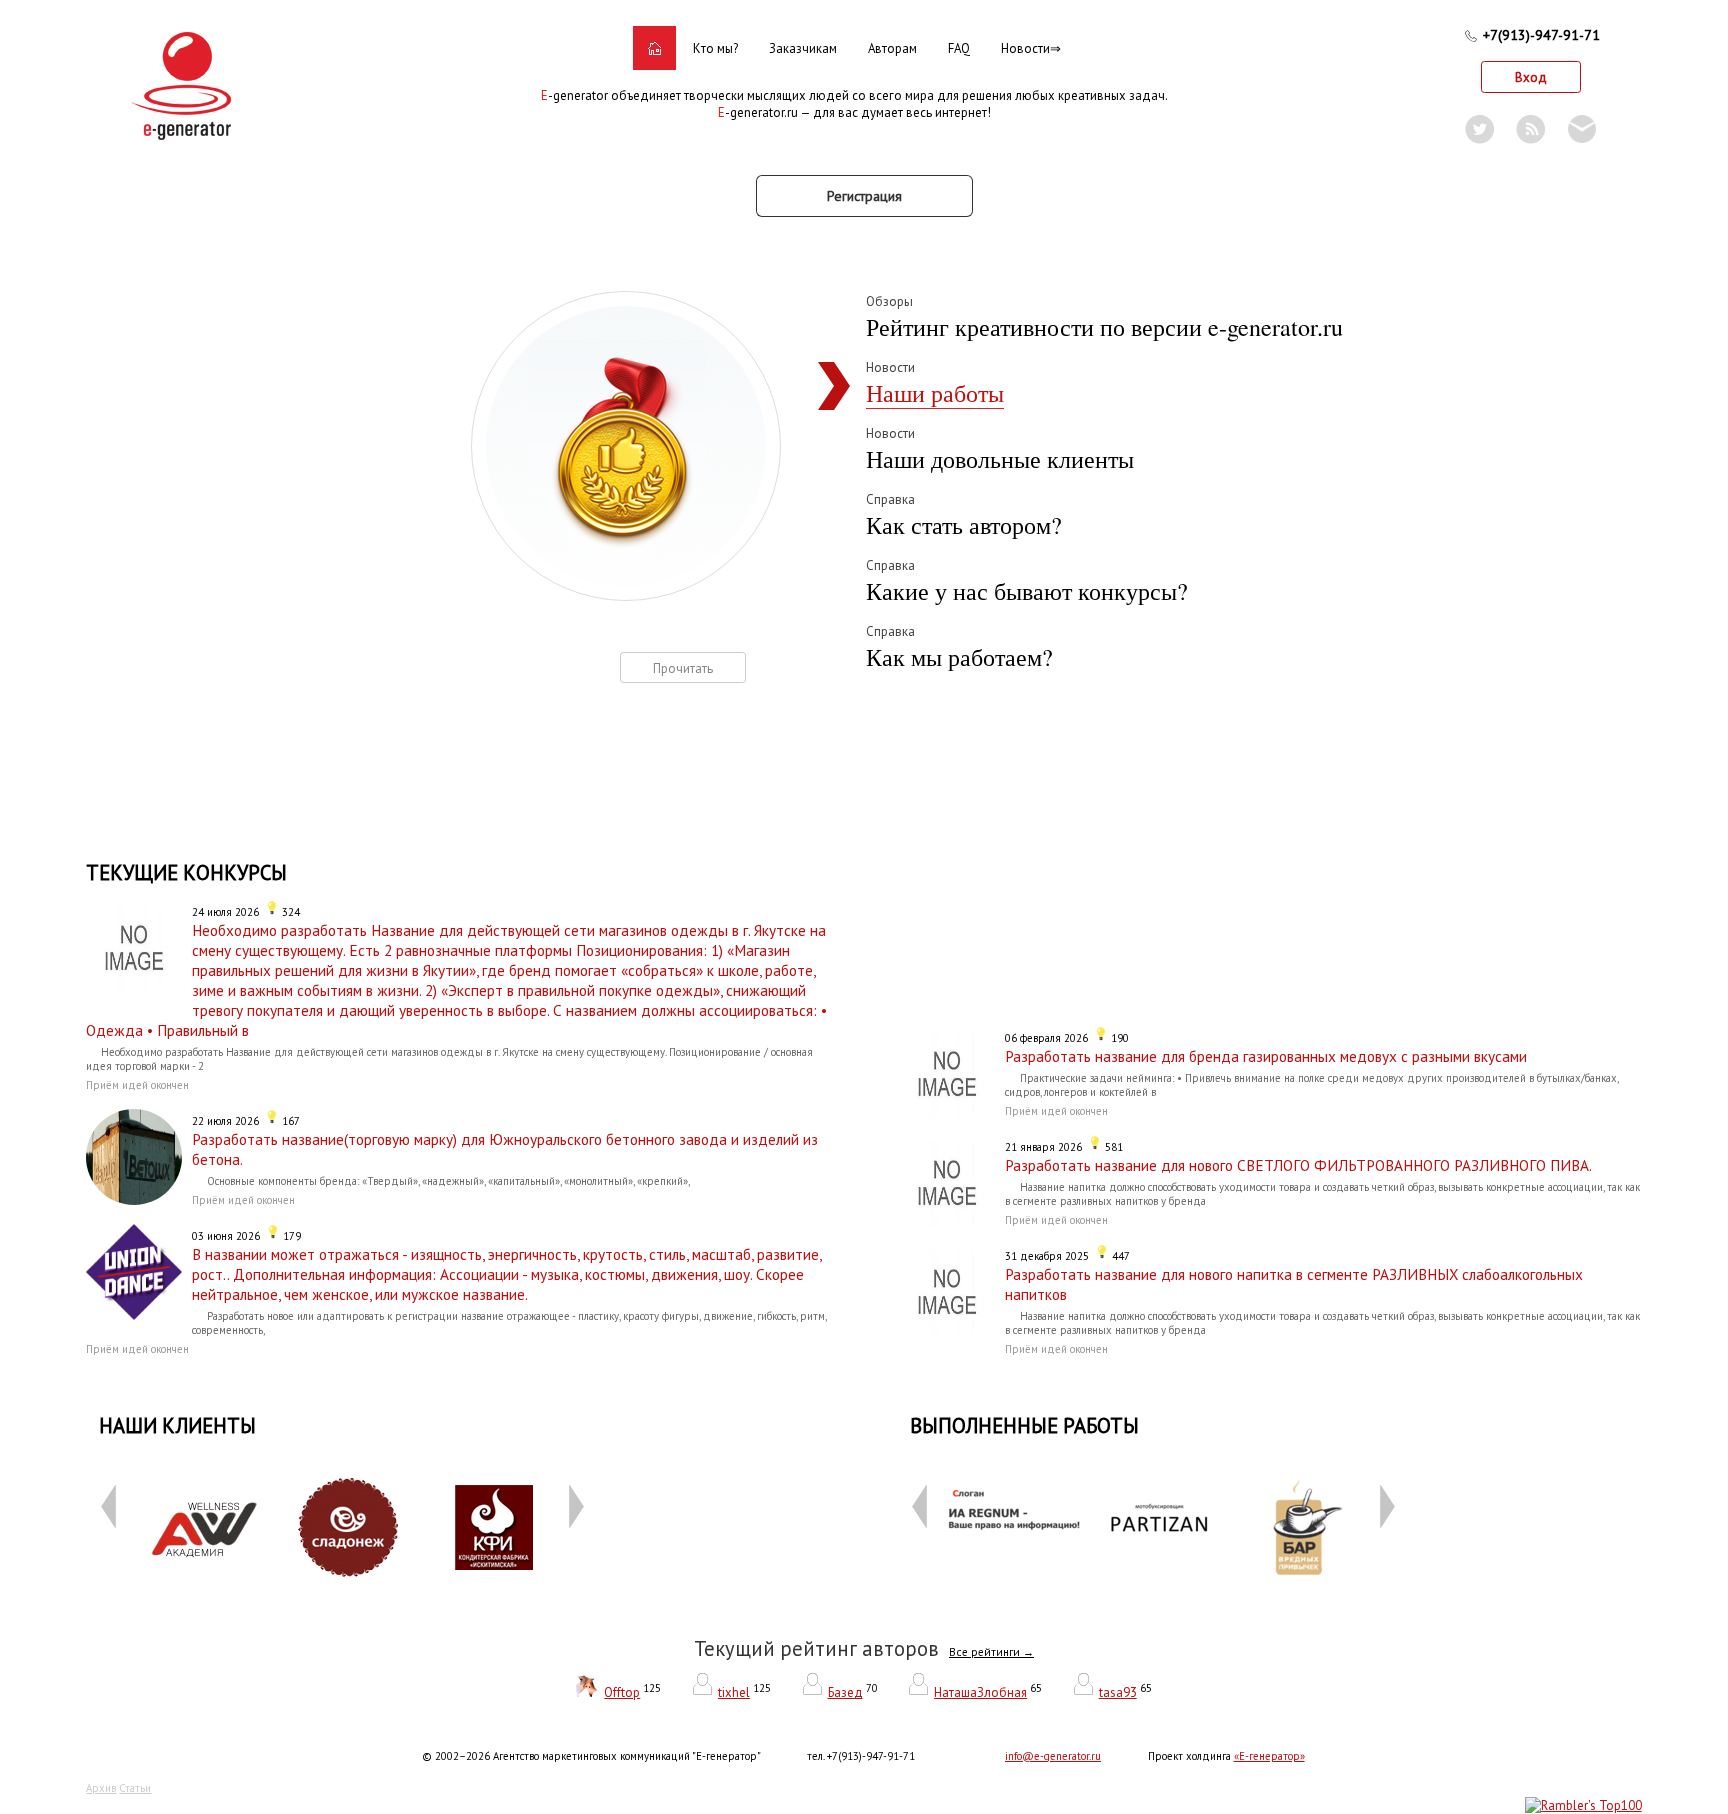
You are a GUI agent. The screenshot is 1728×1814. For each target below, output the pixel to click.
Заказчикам (803, 48)
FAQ (959, 48)
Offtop (622, 1692)
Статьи (135, 1788)
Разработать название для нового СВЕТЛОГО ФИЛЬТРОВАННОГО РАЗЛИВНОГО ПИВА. (1298, 1165)
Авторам (892, 48)
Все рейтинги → (991, 1652)
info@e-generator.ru (1053, 1756)
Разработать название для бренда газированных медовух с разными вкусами (1266, 1056)
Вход (1531, 77)
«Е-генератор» (1269, 1756)
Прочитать (683, 668)
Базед (845, 1692)
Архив (101, 1788)
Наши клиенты (177, 1425)
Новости (1025, 48)
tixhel (734, 1692)
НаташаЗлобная (980, 1692)
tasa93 (1118, 1692)
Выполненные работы (1024, 1425)
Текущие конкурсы (186, 872)
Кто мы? (715, 48)
